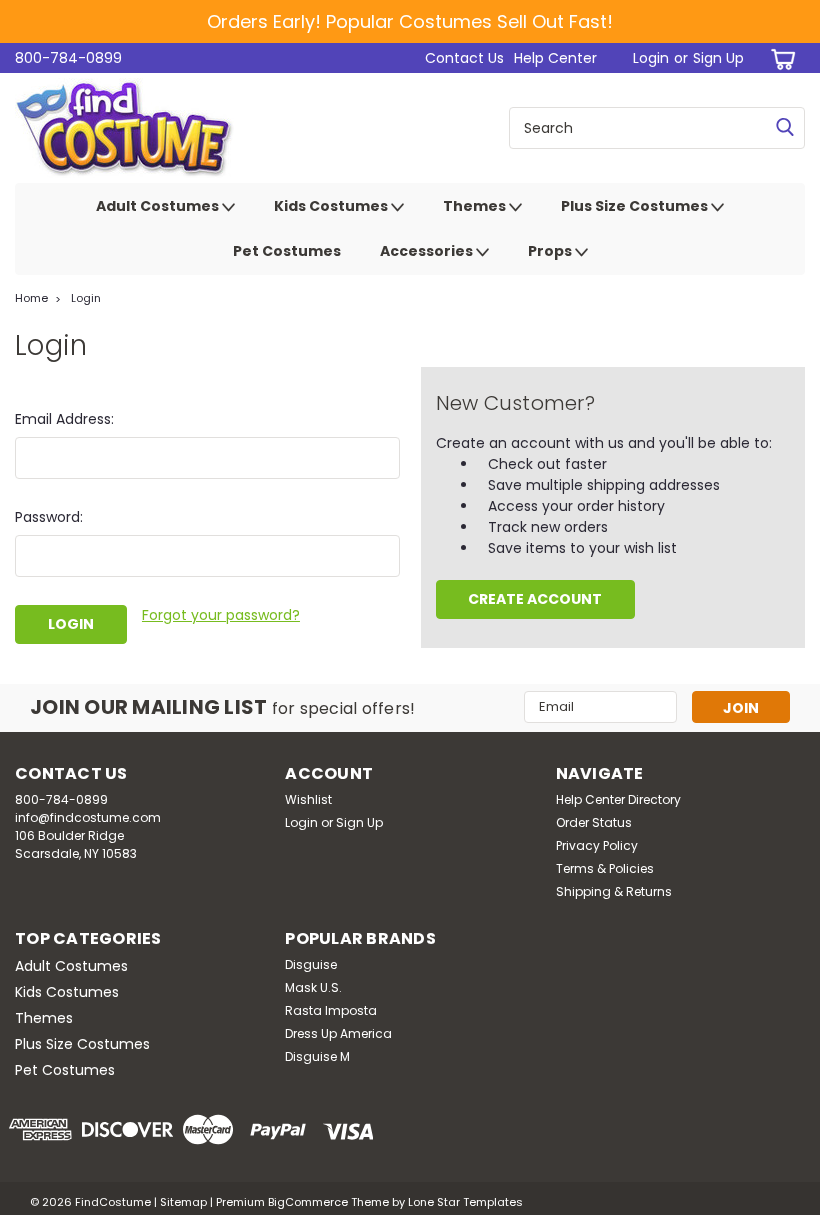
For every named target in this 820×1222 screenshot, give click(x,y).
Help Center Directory (618, 799)
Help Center (555, 58)
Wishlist (308, 799)
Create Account (535, 599)
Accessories (428, 251)
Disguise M (317, 1056)
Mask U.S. (313, 987)
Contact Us (464, 58)
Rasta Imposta (331, 1010)
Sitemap (183, 1202)
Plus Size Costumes (636, 206)
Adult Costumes (159, 206)
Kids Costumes (332, 206)
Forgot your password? (221, 615)
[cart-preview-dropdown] (779, 58)
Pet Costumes (287, 251)
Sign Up (718, 58)
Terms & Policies (605, 868)
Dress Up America (338, 1033)
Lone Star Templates (465, 1202)
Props (551, 251)
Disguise (311, 964)
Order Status (594, 822)
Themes (476, 206)
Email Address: (64, 419)
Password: (49, 517)
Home (31, 298)
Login (651, 58)
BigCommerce (308, 1202)
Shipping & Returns (614, 891)
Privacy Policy (597, 845)
